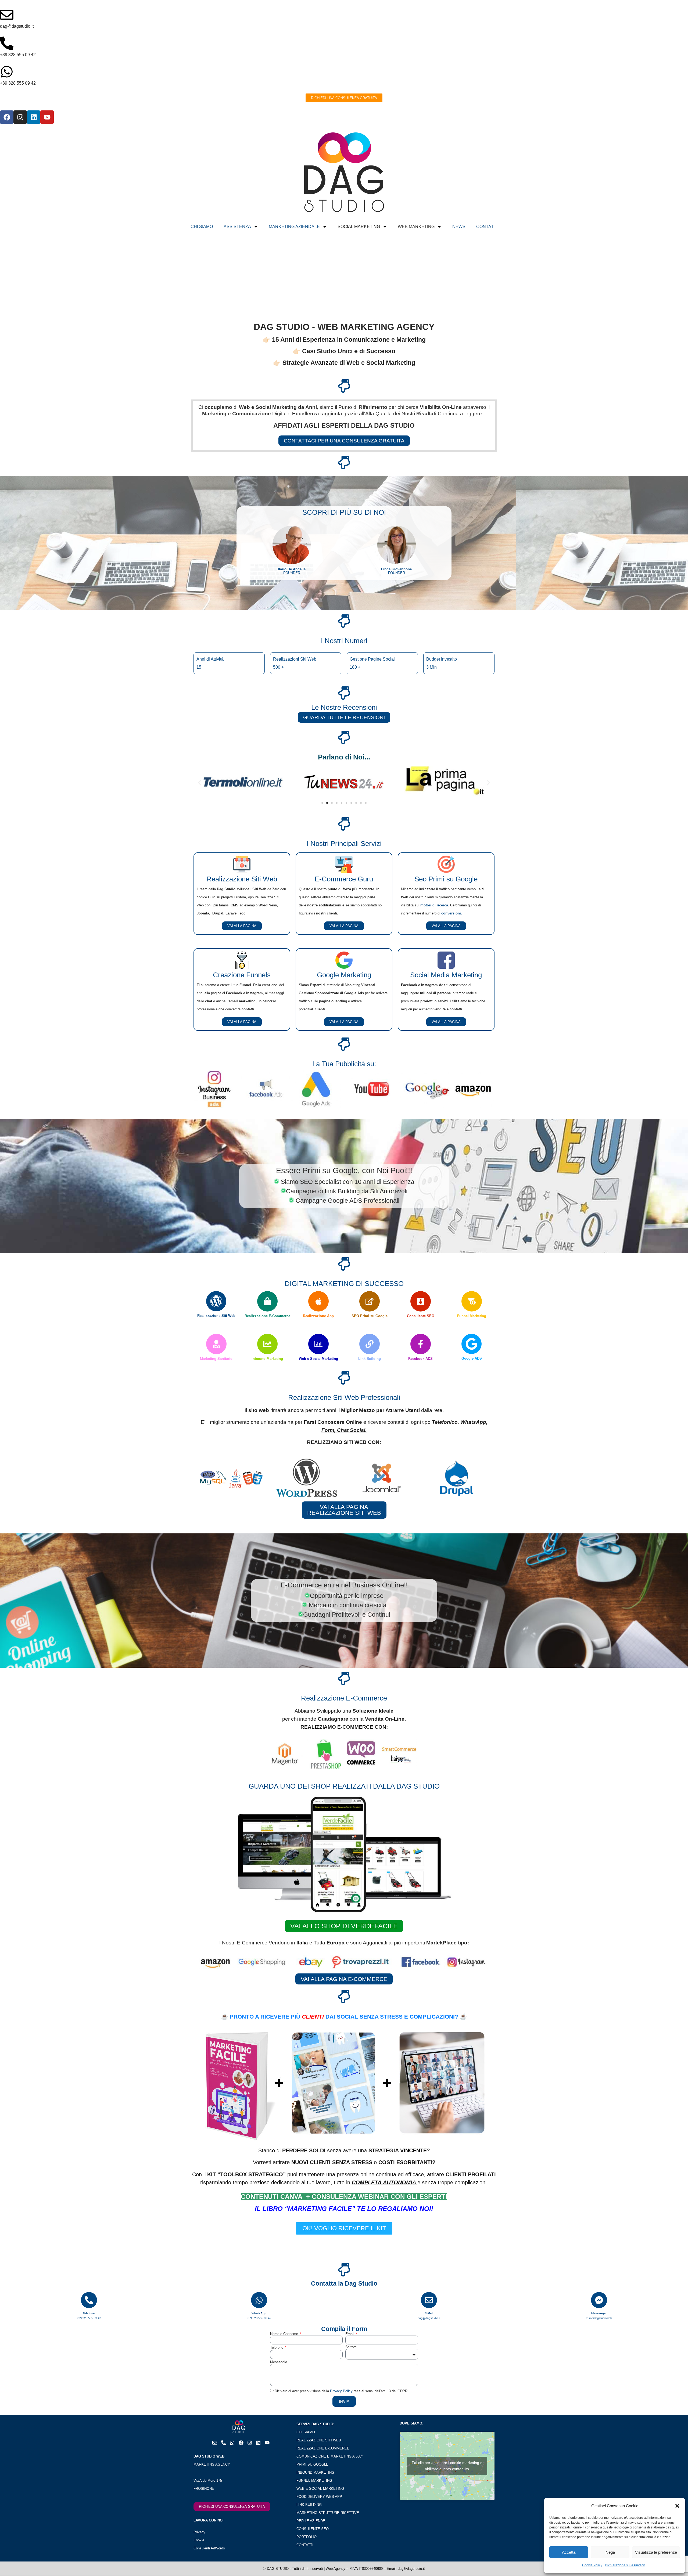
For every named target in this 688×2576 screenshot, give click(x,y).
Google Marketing (344, 975)
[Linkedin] (34, 117)
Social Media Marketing (446, 975)
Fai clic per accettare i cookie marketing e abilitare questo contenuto (447, 2466)
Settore (351, 2347)
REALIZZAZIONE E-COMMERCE (323, 2448)
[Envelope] (215, 2443)
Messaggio (279, 2362)
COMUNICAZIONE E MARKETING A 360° (329, 2456)
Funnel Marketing (472, 1316)
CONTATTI (487, 227)
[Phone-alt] (224, 2443)
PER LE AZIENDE (311, 2521)
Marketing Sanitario (216, 1359)
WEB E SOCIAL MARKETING (320, 2489)
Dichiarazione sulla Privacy (625, 2565)
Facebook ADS (420, 1359)
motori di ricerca (434, 905)
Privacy (199, 2532)
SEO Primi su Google (370, 1316)
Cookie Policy (592, 2565)
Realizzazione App (318, 1316)
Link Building (370, 1359)
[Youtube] (47, 117)
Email (350, 2334)
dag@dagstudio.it (17, 26)
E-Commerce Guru (344, 879)
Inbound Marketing (267, 1359)
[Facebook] (7, 117)
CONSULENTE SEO (313, 2529)
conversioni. (452, 913)
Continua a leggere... (462, 414)
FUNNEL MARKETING (314, 2480)
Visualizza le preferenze (656, 2552)
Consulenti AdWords (209, 2548)
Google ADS (472, 1358)
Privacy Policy (341, 2391)
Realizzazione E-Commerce (267, 1316)
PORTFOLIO (307, 2537)
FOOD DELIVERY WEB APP (319, 2497)
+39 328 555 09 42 (18, 55)
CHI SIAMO (202, 227)
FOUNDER (292, 571)
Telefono (277, 2348)
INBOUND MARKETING (315, 2472)
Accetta (569, 2552)
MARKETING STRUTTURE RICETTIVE (328, 2513)
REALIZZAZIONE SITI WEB (319, 2440)
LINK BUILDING (309, 2505)
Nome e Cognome (285, 2334)
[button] (677, 2506)
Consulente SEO (421, 1316)
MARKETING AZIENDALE (294, 227)
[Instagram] (20, 117)
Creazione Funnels (242, 975)
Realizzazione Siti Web (242, 879)
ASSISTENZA (237, 227)
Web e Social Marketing (318, 1359)
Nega (610, 2552)
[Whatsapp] (232, 2443)
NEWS (459, 227)
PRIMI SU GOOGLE (312, 2464)
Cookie (199, 2540)
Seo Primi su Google (446, 879)
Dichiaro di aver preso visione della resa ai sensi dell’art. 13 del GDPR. (342, 2391)
